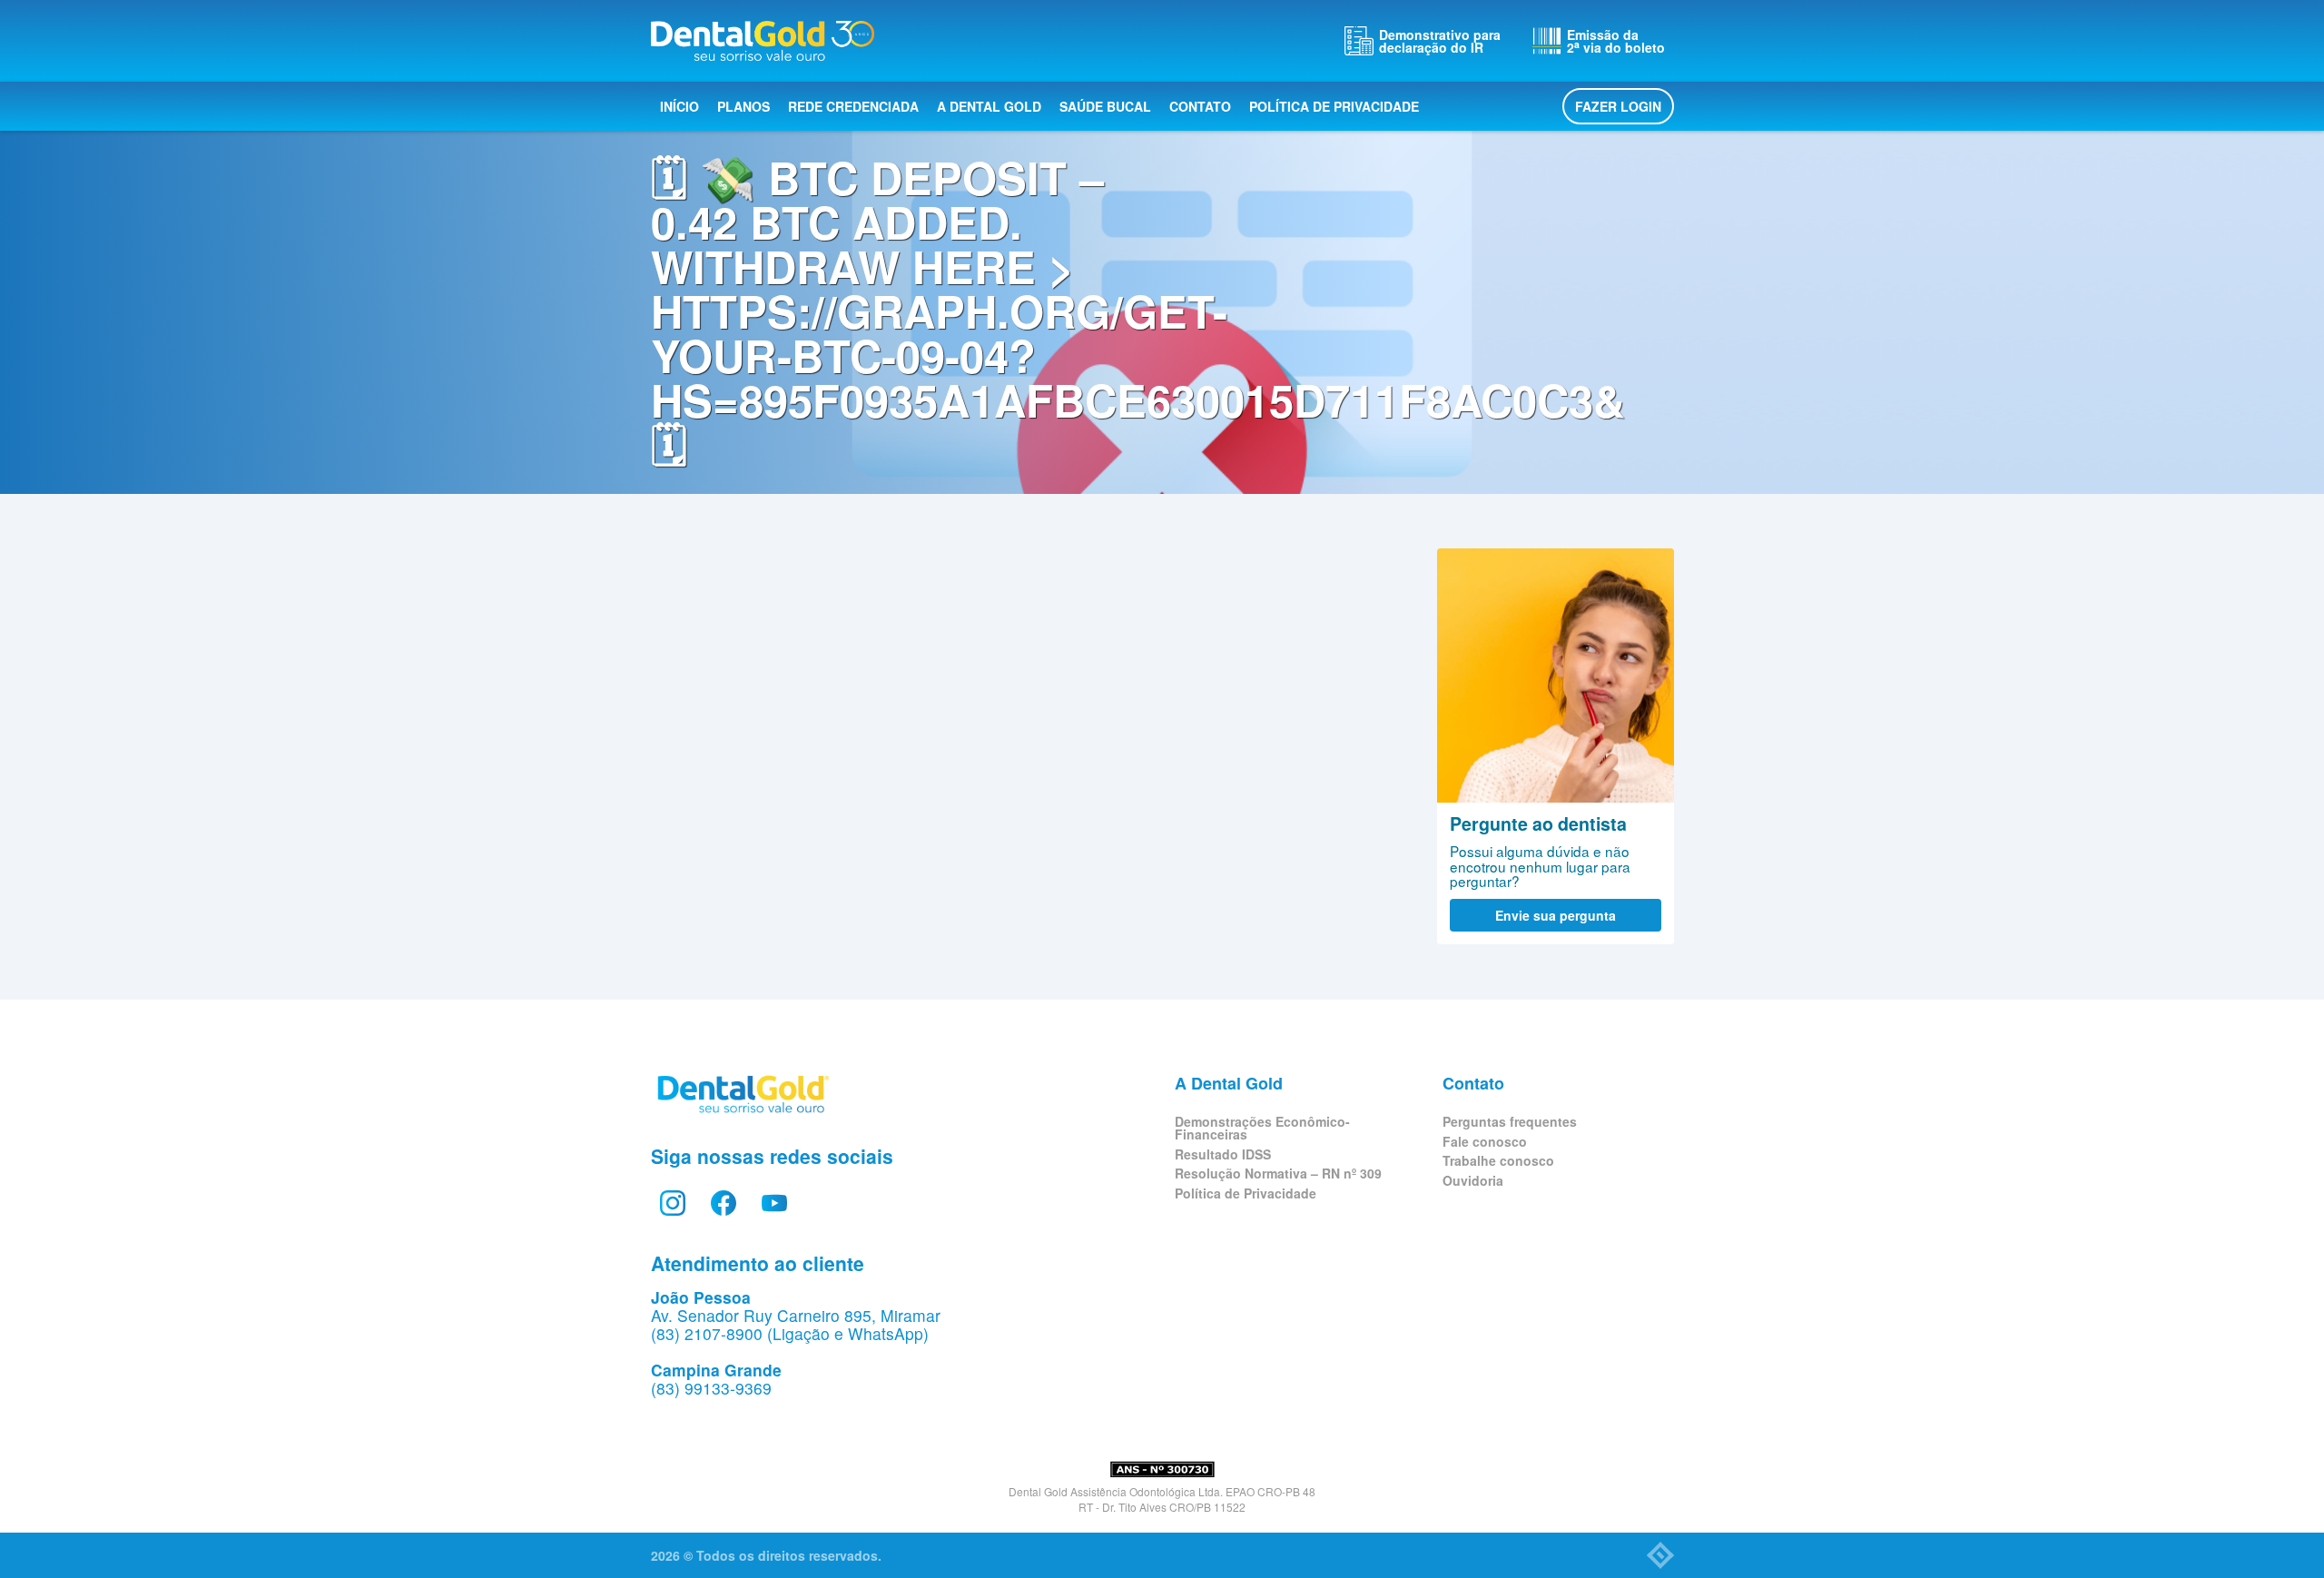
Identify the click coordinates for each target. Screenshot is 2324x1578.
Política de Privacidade (1334, 106)
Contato (1200, 106)
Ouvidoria (1473, 1180)
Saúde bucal (1105, 106)
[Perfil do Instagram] (673, 1203)
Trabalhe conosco (1498, 1160)
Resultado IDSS (1223, 1154)
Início (679, 106)
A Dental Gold (989, 106)
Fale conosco (1485, 1141)
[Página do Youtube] (774, 1203)
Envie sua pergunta (1556, 915)
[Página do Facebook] (724, 1203)
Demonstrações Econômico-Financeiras (1262, 1128)
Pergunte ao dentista (1556, 676)
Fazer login (1618, 106)
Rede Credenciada (853, 106)
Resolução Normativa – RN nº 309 (1278, 1173)
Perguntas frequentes (1510, 1121)
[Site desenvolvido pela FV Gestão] (1660, 1555)
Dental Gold (763, 41)
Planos (743, 106)
